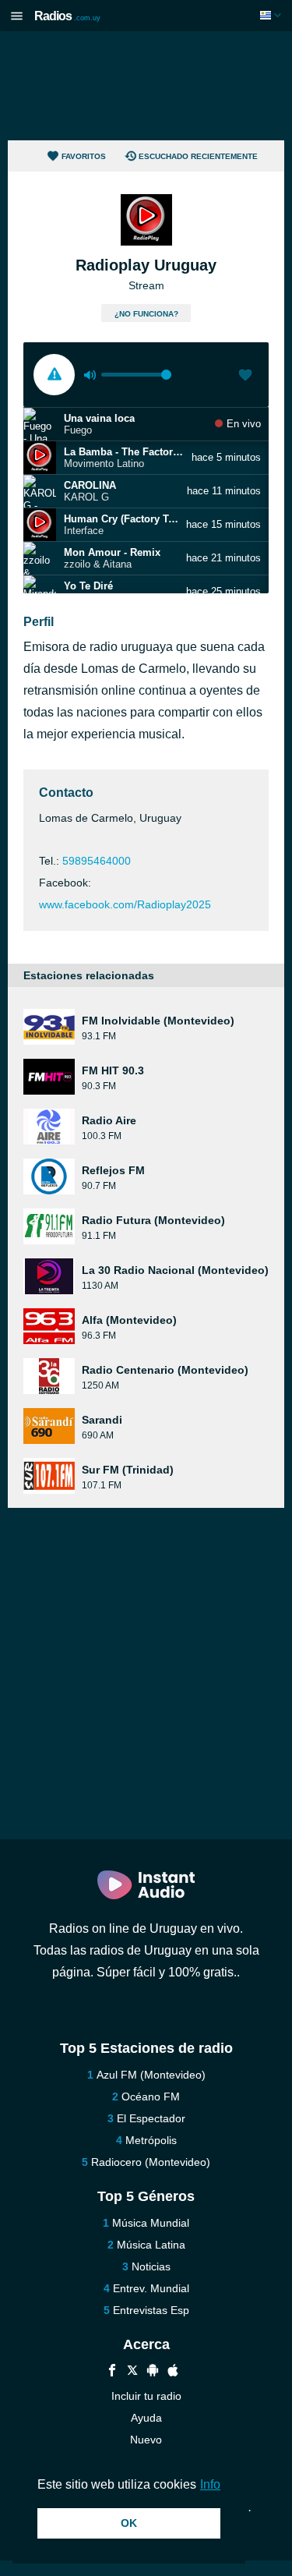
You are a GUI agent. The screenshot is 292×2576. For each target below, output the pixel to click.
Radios (67, 16)
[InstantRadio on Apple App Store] (173, 2372)
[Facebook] (112, 2372)
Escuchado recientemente (198, 156)
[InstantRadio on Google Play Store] (153, 2372)
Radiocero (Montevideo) (151, 2162)
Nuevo (146, 2440)
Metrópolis (151, 2140)
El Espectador (151, 2118)
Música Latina (151, 2245)
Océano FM (151, 2097)
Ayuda (146, 2418)
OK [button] (129, 2523)
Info (210, 2484)
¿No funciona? (146, 314)
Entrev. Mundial (151, 2288)
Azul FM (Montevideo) (151, 2075)
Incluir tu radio (146, 2396)
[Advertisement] (146, 86)
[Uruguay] (272, 15)
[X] (132, 2372)
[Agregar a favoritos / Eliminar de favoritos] (245, 377)
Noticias (151, 2266)
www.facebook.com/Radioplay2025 (125, 904)
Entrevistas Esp (151, 2310)
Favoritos (84, 156)
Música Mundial (151, 2223)
